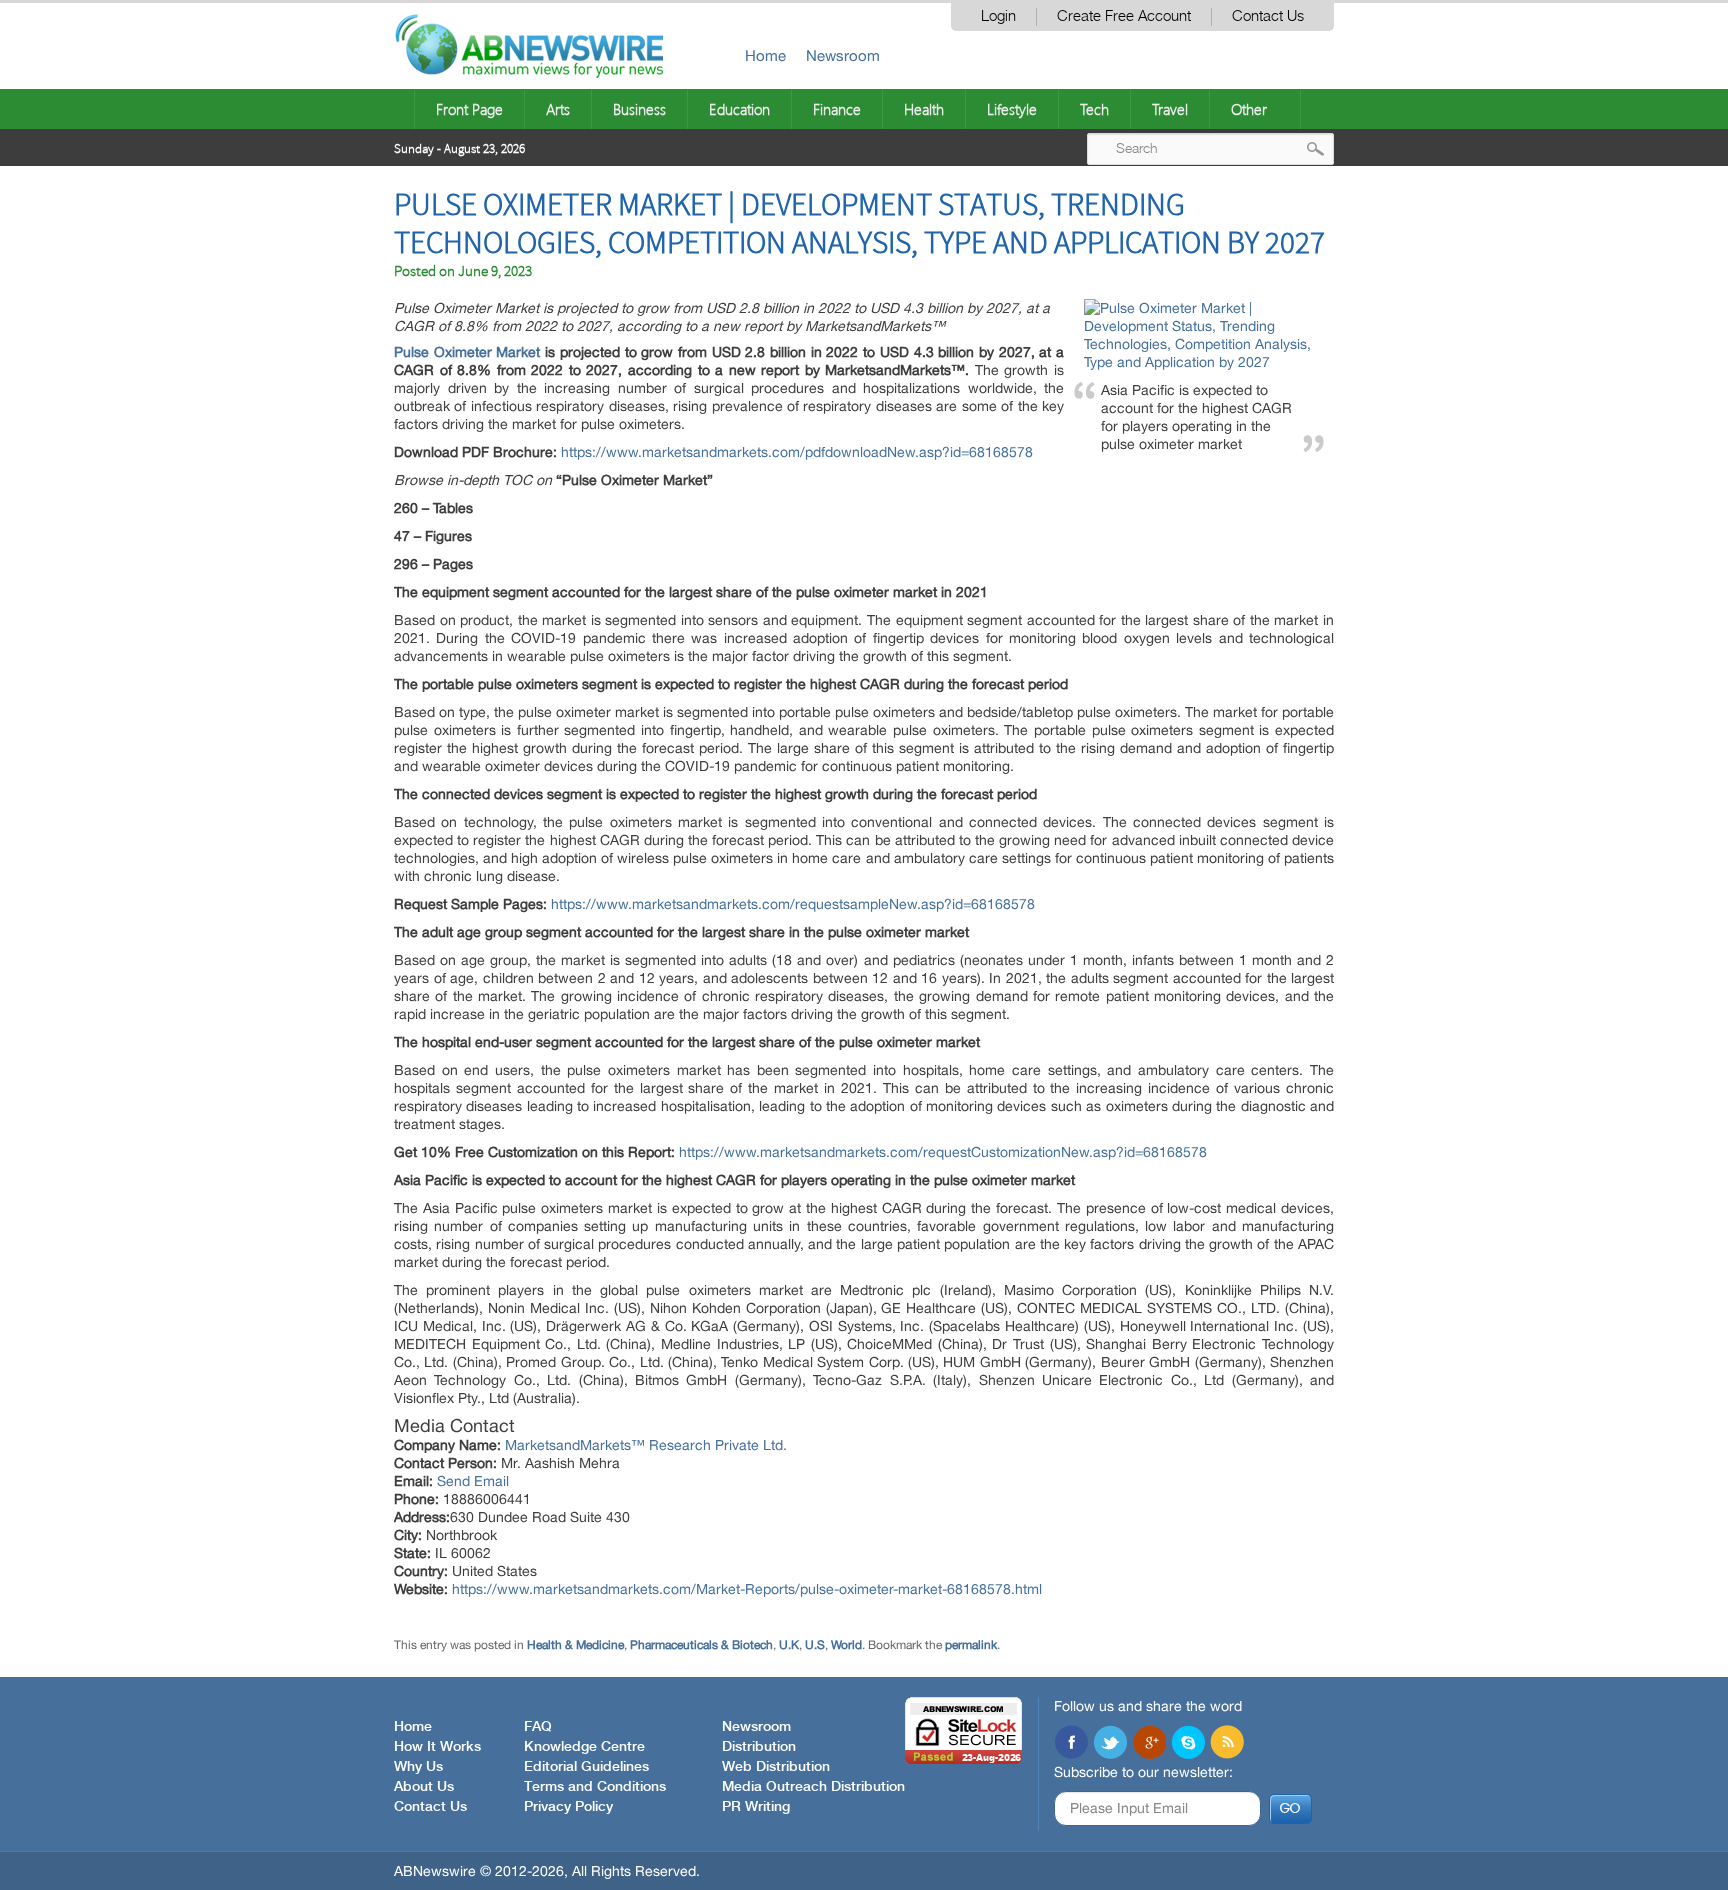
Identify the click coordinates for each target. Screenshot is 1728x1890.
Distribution (759, 1747)
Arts (558, 109)
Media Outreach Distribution (813, 1787)
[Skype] (1188, 1744)
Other (1249, 109)
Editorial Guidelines (586, 1767)
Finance (837, 109)
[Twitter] (1110, 1744)
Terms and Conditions (595, 1787)
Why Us (418, 1767)
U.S (815, 1645)
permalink (971, 1645)
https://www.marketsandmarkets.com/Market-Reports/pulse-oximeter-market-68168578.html (747, 1589)
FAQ (538, 1727)
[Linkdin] (1149, 1744)
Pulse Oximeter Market (467, 352)
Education (739, 109)
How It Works (437, 1747)
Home (765, 55)
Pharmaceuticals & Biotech (701, 1645)
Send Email (473, 1481)
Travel (1170, 109)
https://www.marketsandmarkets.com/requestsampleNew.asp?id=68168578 (793, 904)
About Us (424, 1787)
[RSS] (1227, 1744)
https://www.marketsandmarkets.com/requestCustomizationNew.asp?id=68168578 (943, 1152)
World (846, 1645)
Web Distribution (776, 1767)
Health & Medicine (575, 1645)
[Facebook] (1071, 1744)
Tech (1094, 109)
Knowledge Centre (584, 1747)
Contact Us (1268, 16)
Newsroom (843, 55)
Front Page (469, 109)
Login (998, 16)
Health (924, 109)
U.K (789, 1645)
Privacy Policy (568, 1807)
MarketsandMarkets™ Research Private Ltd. (646, 1445)
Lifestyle (1012, 109)
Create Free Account (1124, 16)
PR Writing (756, 1807)
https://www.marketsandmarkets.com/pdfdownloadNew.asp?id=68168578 (797, 452)
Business (639, 109)
